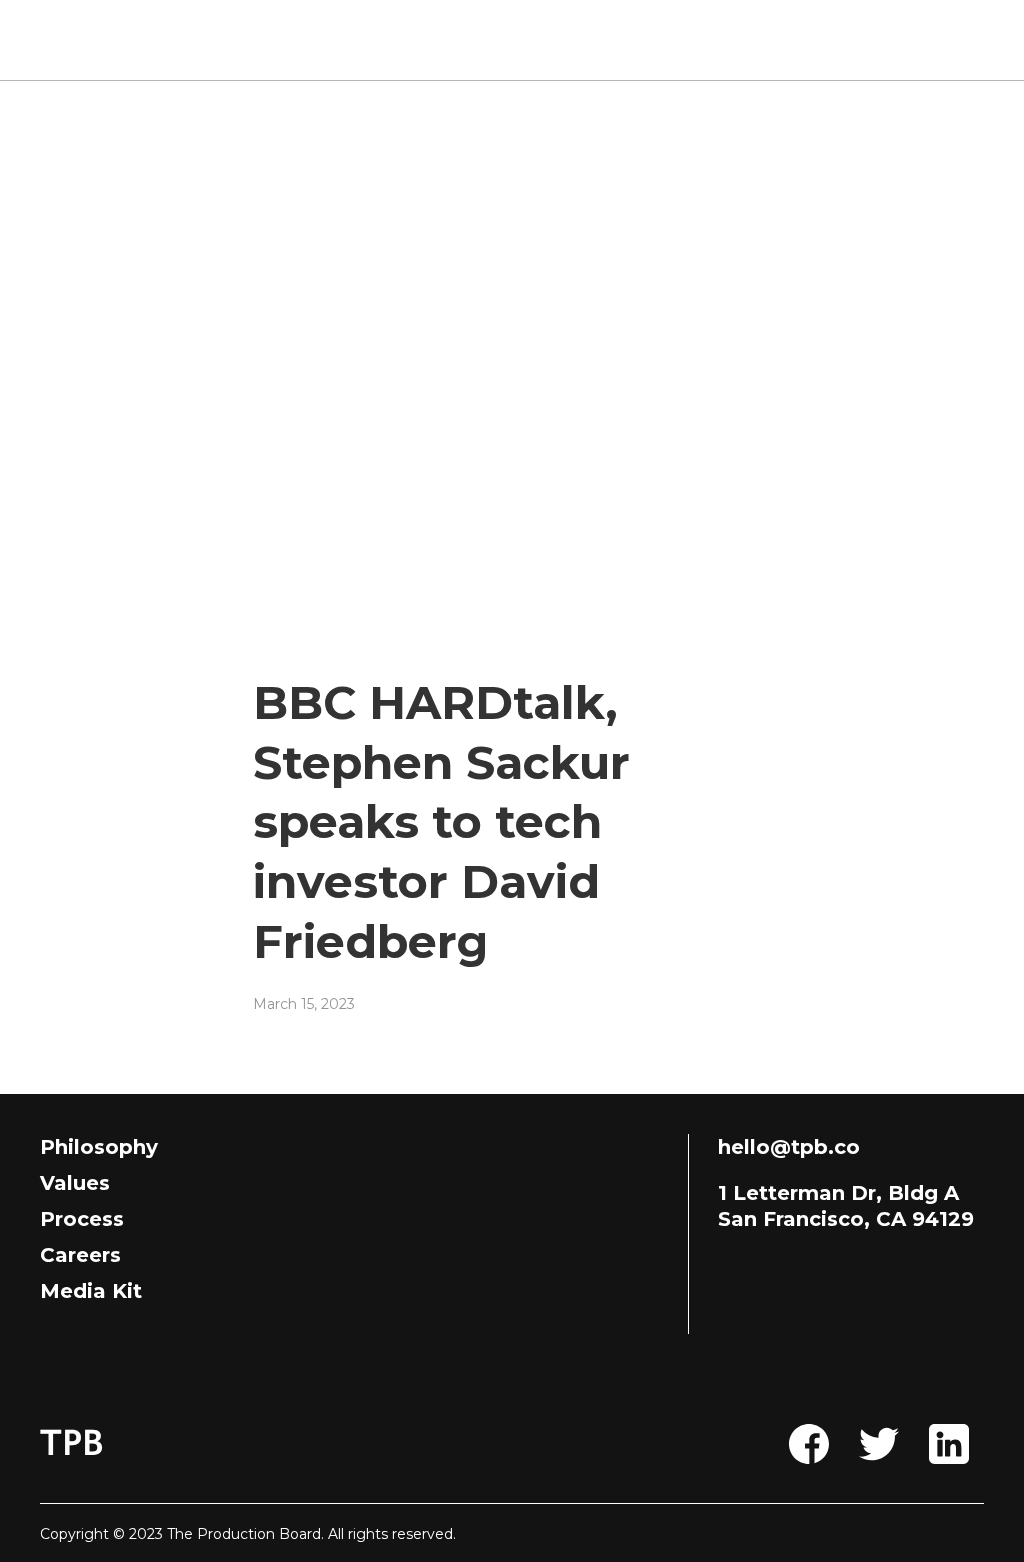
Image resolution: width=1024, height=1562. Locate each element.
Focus (669, 40)
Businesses (549, 40)
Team (430, 40)
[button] (929, 40)
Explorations (796, 40)
